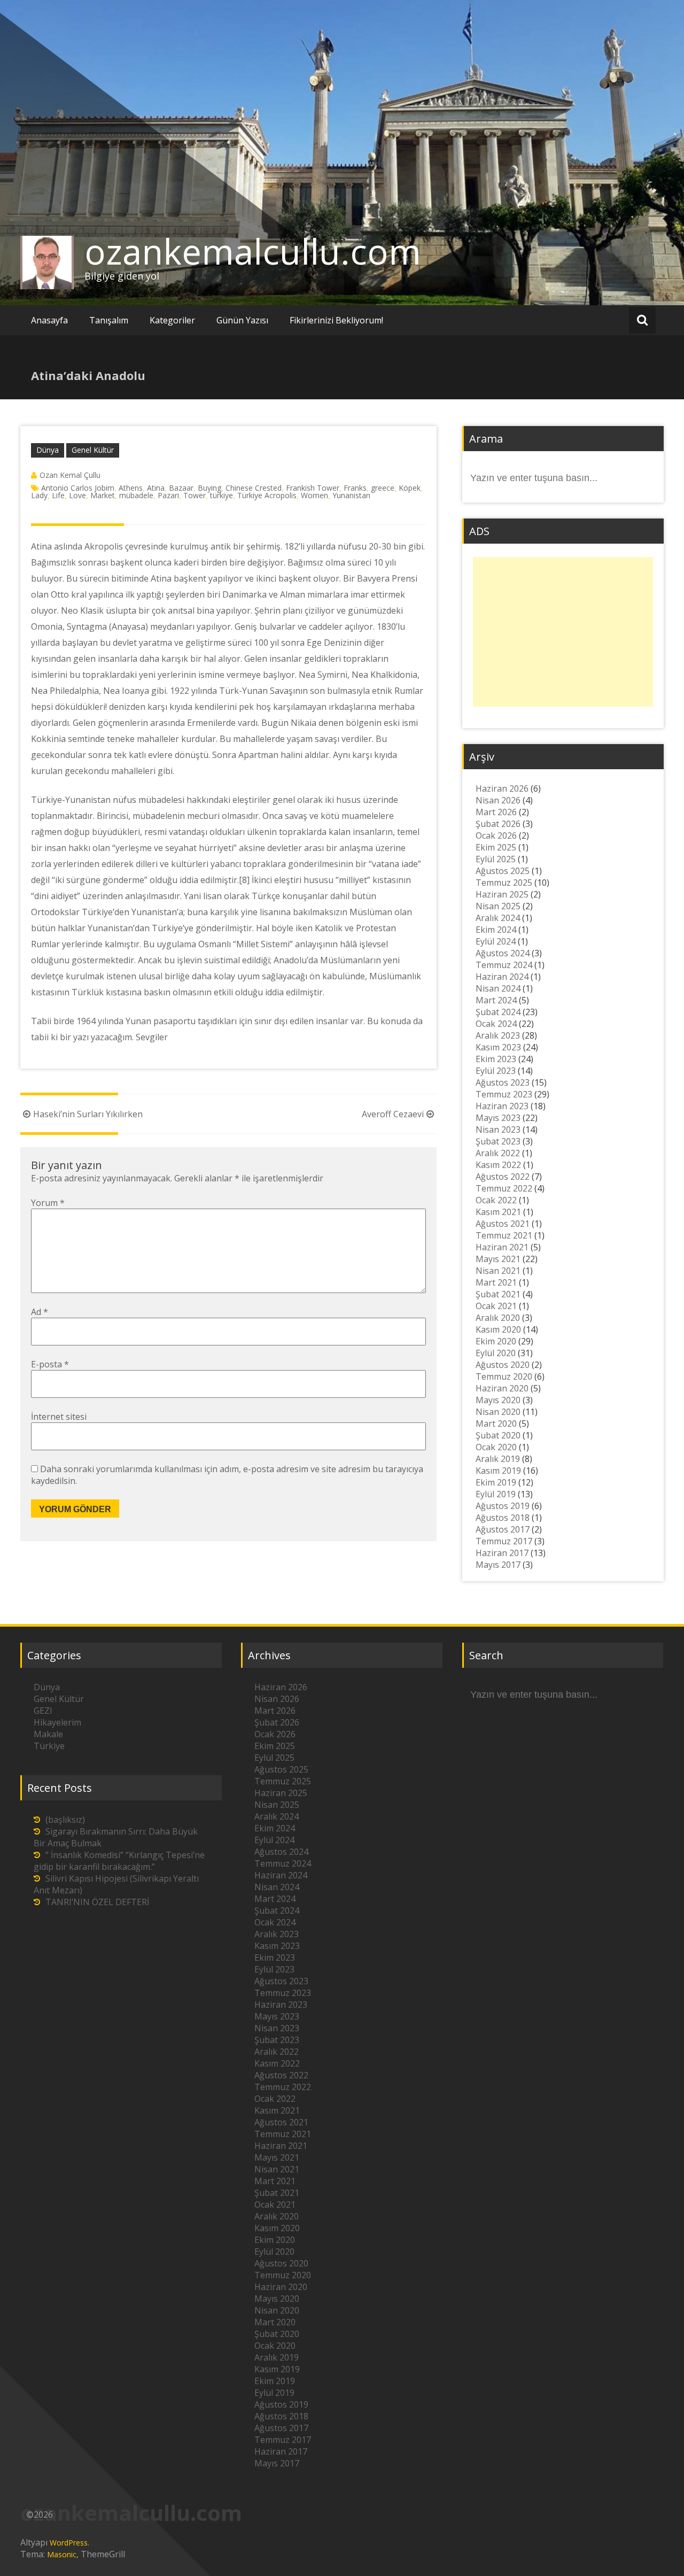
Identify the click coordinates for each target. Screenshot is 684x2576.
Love (77, 495)
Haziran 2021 (502, 1247)
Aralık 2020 (498, 1318)
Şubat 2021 (498, 1294)
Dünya (48, 450)
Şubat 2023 (498, 1141)
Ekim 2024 (496, 930)
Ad (40, 1312)
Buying (209, 488)
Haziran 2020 (502, 1388)
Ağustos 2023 (503, 1082)
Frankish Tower (313, 488)
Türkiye (49, 1746)
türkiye (221, 495)
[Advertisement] (563, 632)
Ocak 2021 (496, 1306)
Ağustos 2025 (503, 871)
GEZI (43, 1711)
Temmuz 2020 (504, 1376)
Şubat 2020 (498, 1435)
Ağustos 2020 (503, 1365)
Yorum (48, 1203)
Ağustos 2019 (503, 1506)
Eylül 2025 (496, 859)
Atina (156, 488)
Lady (39, 495)
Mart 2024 (496, 1000)
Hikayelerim (57, 1722)
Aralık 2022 (498, 1153)
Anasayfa (49, 320)
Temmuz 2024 (504, 965)
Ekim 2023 (496, 1059)
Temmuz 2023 (504, 1094)
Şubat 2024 (498, 1012)
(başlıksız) (65, 1820)
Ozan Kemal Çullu (70, 475)
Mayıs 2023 (498, 1118)
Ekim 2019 (496, 1482)
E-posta (50, 1364)
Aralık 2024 (498, 918)
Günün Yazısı (242, 320)
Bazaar (181, 488)
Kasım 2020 (498, 1329)
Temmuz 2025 (504, 883)
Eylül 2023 (496, 1071)
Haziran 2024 (502, 977)
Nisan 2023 (498, 1130)
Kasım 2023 (498, 1047)
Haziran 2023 (502, 1106)
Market (103, 495)
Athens (131, 488)
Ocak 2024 (496, 1024)
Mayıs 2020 (498, 1400)
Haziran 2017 (502, 1553)
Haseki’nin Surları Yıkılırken (88, 1114)
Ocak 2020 (496, 1447)
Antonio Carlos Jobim (78, 488)
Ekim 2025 (496, 847)
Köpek (410, 488)
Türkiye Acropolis (267, 495)
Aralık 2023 (498, 1035)
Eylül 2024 (496, 941)
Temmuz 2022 (504, 1188)
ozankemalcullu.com (253, 251)
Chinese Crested (254, 488)
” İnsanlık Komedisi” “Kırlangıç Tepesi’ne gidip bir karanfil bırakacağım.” (119, 1861)
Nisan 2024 (498, 988)
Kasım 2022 (498, 1165)
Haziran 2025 (502, 894)
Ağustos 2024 (503, 953)
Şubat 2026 (498, 824)
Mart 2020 (496, 1424)
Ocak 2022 (496, 1200)
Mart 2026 (496, 812)
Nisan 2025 (498, 906)
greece (383, 488)
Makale (48, 1734)
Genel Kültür (93, 450)
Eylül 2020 (496, 1353)
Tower (195, 495)
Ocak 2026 (496, 836)
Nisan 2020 (498, 1412)
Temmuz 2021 (504, 1235)
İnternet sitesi (59, 1417)
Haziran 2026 (502, 788)
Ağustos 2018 (503, 1518)
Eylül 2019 (496, 1494)
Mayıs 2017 (498, 1565)
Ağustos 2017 (503, 1529)
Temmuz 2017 (504, 1541)
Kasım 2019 (498, 1471)
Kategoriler (172, 320)
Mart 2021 (496, 1282)
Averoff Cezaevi (393, 1114)
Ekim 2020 (496, 1341)
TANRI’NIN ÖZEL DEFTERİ (97, 1902)
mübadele (136, 495)
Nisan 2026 (498, 800)
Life (58, 495)
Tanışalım (109, 320)
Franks (355, 488)
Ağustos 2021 (503, 1224)
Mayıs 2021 (498, 1259)
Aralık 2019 (498, 1459)
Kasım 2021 (498, 1212)
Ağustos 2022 (503, 1177)
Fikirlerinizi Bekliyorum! (336, 320)
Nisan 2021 (498, 1271)
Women (314, 495)
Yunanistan (351, 495)
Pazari (168, 495)
